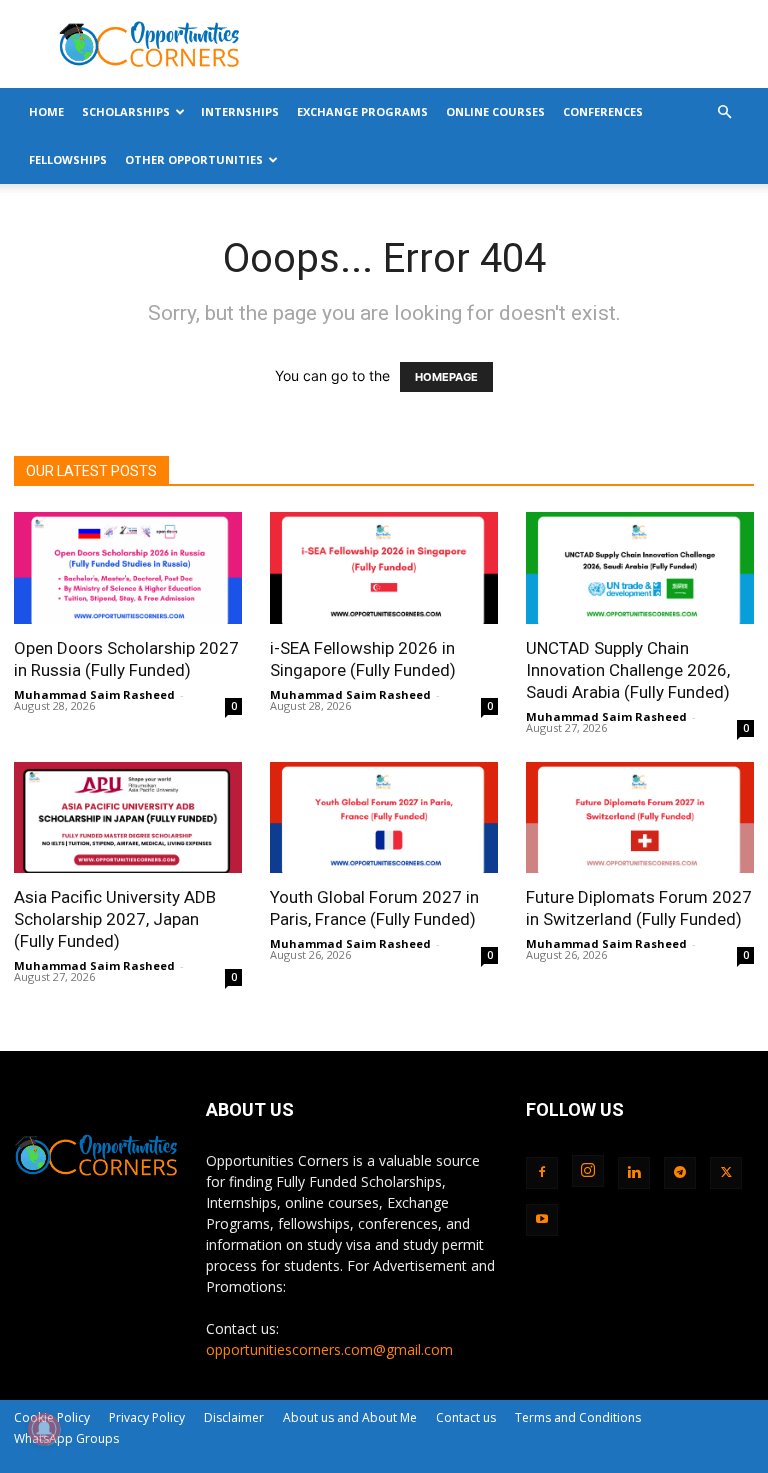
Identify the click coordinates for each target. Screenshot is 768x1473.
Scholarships (126, 111)
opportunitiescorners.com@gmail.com (329, 1349)
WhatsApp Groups (66, 1438)
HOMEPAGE (446, 377)
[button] (724, 112)
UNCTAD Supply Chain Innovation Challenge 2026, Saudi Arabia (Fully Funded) (628, 670)
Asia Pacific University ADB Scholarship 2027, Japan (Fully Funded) (115, 919)
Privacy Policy (147, 1417)
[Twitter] (726, 1173)
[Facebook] (542, 1173)
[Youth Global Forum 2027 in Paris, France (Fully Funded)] (384, 818)
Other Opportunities (194, 159)
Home (46, 111)
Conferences (603, 111)
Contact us (466, 1417)
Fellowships (68, 159)
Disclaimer (234, 1417)
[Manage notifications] (44, 1429)
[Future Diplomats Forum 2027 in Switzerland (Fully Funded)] (640, 818)
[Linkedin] (634, 1173)
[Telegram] (680, 1173)
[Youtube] (542, 1220)
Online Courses (495, 111)
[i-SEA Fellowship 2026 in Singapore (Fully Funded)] (384, 568)
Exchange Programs (362, 111)
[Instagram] (588, 1171)
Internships (240, 111)
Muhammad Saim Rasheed (94, 694)
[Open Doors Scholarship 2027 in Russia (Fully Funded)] (128, 568)
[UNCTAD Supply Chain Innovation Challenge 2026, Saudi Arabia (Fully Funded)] (640, 568)
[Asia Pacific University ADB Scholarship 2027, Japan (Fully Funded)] (128, 818)
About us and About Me (350, 1417)
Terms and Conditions (578, 1417)
